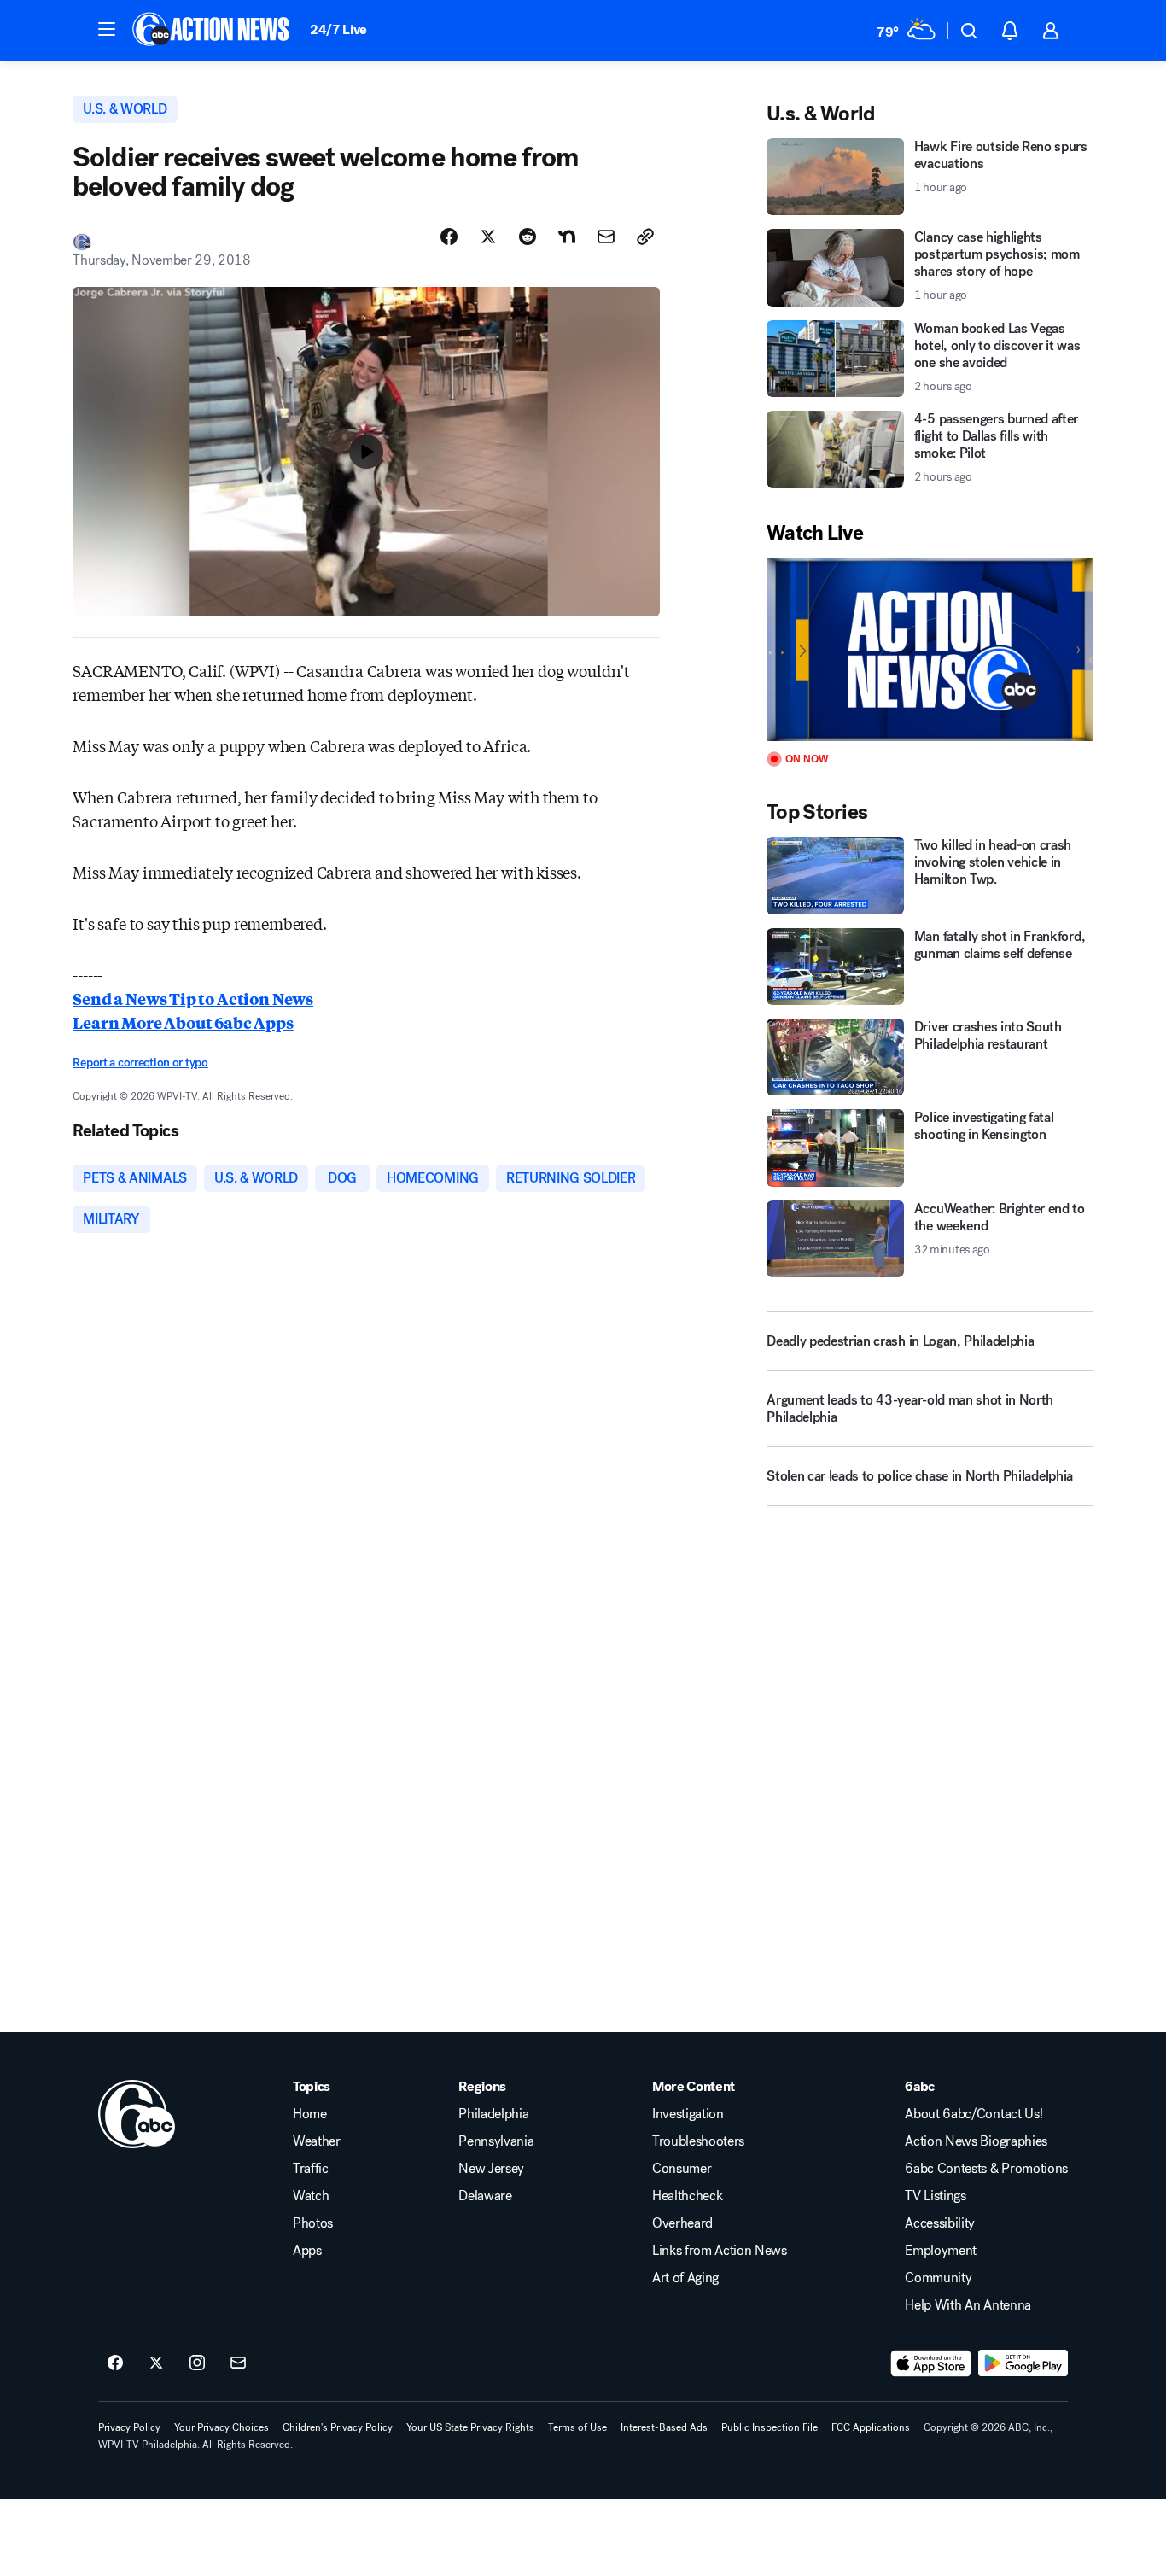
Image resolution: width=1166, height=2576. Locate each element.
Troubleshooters (698, 2141)
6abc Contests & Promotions (986, 2169)
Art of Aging (685, 2278)
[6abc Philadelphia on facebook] (115, 2363)
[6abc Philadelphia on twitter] (156, 2363)
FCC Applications (871, 2427)
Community (938, 2278)
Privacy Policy (129, 2427)
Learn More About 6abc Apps (183, 1022)
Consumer (682, 2169)
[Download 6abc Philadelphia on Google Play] (1023, 2363)
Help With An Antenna (968, 2305)
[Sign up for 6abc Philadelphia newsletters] (238, 2363)
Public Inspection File (770, 2427)
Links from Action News (720, 2251)
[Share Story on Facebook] (449, 237)
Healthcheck (687, 2196)
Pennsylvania (496, 2141)
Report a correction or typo (140, 1063)
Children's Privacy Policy (338, 2427)
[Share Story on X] (488, 237)
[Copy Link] (645, 237)
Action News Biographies (976, 2141)
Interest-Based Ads (664, 2427)
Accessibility (940, 2223)
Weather (317, 2141)
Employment (941, 2251)
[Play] (930, 649)
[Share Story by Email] (606, 237)
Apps (307, 2251)
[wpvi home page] (137, 2114)
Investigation (688, 2114)
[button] (107, 29)
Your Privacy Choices (222, 2427)
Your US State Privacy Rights (470, 2427)
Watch (311, 2196)
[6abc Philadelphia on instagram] (197, 2363)
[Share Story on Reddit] (528, 237)
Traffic (311, 2169)
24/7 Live (338, 29)
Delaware (485, 2196)
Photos (313, 2223)
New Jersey (491, 2169)
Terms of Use (577, 2427)
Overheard (682, 2223)
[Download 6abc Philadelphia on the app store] (931, 2363)
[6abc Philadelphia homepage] (212, 31)
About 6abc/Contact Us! (974, 2114)
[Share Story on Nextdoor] (567, 237)
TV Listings (935, 2196)
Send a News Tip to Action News (193, 998)
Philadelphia (493, 2114)
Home (310, 2114)
